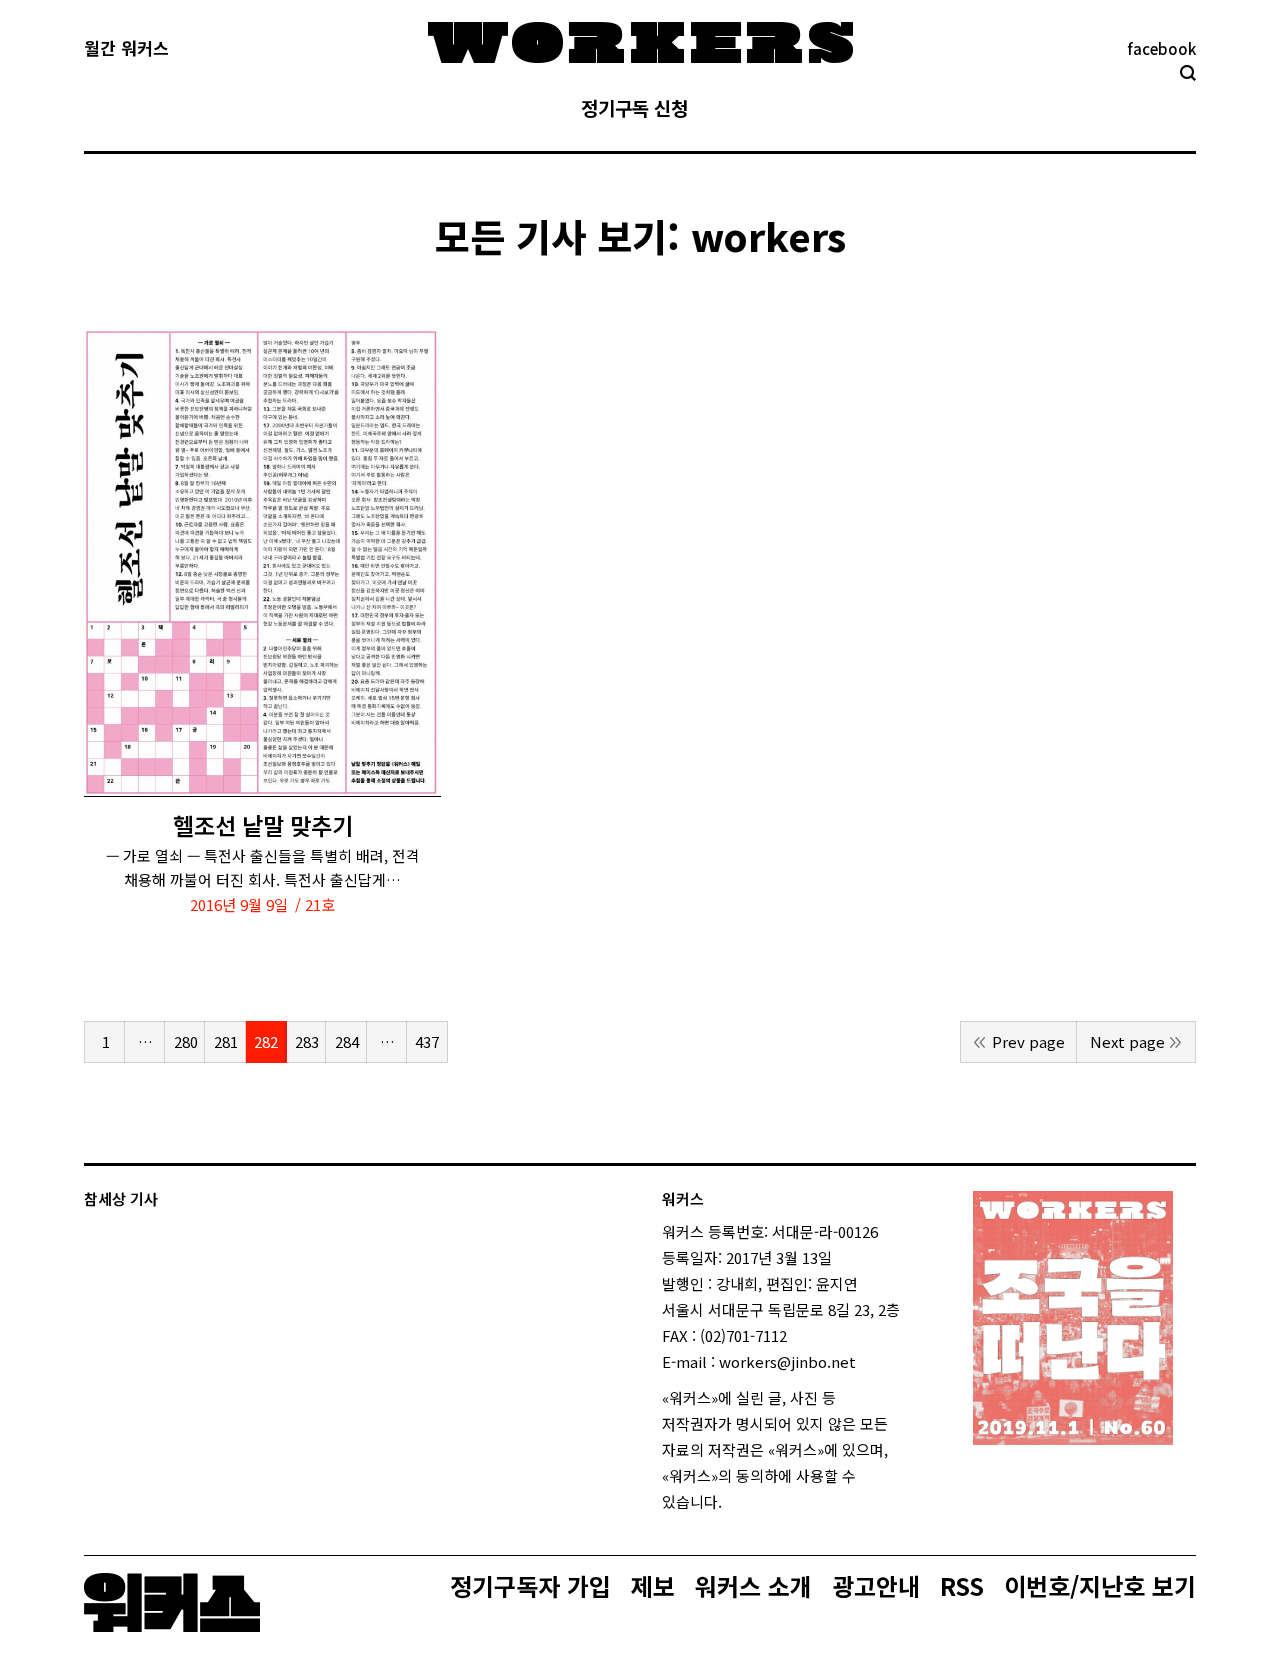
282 (266, 1041)
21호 (320, 904)
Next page (1127, 1041)
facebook (1161, 48)
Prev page (1028, 1041)
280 (186, 1041)
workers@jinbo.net (787, 1361)
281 (226, 1041)
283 (307, 1041)
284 (347, 1041)
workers (768, 235)
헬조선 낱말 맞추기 (263, 825)
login (740, 1501)
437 (427, 1041)
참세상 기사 (121, 1198)
